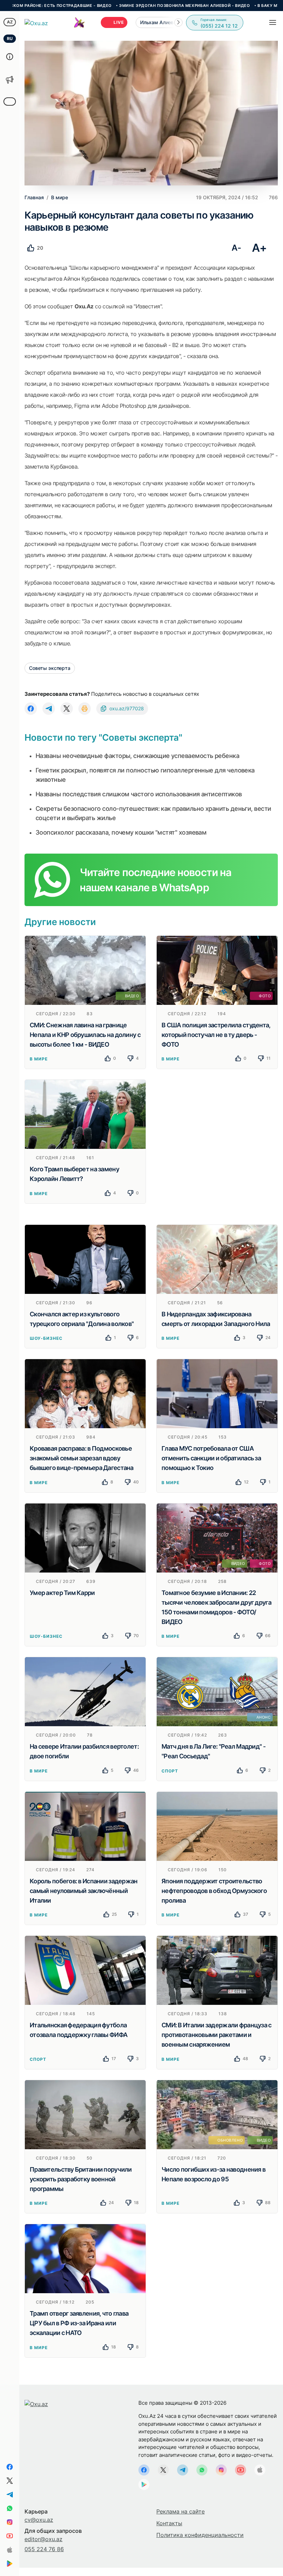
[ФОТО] (217, 970)
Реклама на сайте (180, 2511)
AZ (10, 22)
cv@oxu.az (39, 2520)
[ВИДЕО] (85, 970)
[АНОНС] (217, 1691)
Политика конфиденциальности (200, 2535)
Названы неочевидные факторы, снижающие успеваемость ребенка (137, 756)
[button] (178, 22)
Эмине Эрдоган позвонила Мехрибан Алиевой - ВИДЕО (125, 6)
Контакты (169, 2523)
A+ (259, 248)
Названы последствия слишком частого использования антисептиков (139, 794)
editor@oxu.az (43, 2539)
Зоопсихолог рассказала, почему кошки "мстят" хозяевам (121, 832)
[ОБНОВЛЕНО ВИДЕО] (217, 2114)
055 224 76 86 (44, 2549)
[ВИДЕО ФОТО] (217, 1537)
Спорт (170, 1771)
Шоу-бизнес (46, 1338)
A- (236, 248)
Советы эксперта (50, 668)
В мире (39, 1059)
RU (10, 39)
